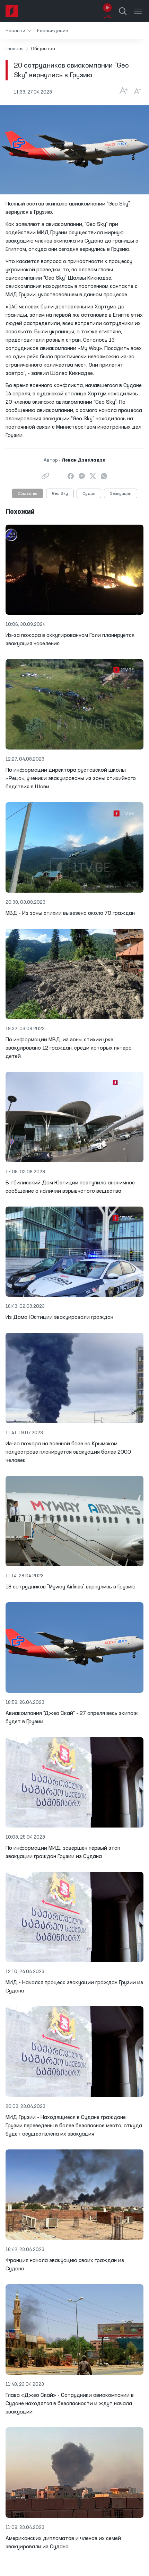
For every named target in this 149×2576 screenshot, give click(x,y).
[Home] (12, 11)
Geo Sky (60, 494)
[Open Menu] (138, 11)
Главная (15, 49)
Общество (28, 494)
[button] (19, 31)
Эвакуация (121, 494)
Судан (89, 494)
